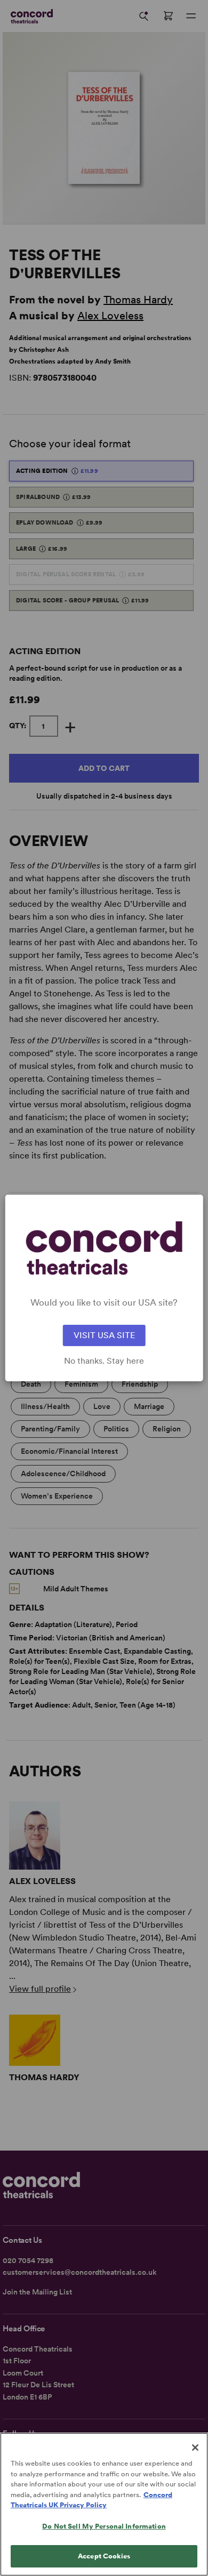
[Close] (195, 2448)
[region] (104, 2504)
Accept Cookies (104, 2556)
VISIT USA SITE (104, 1335)
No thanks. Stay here (104, 1361)
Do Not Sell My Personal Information (104, 2526)
